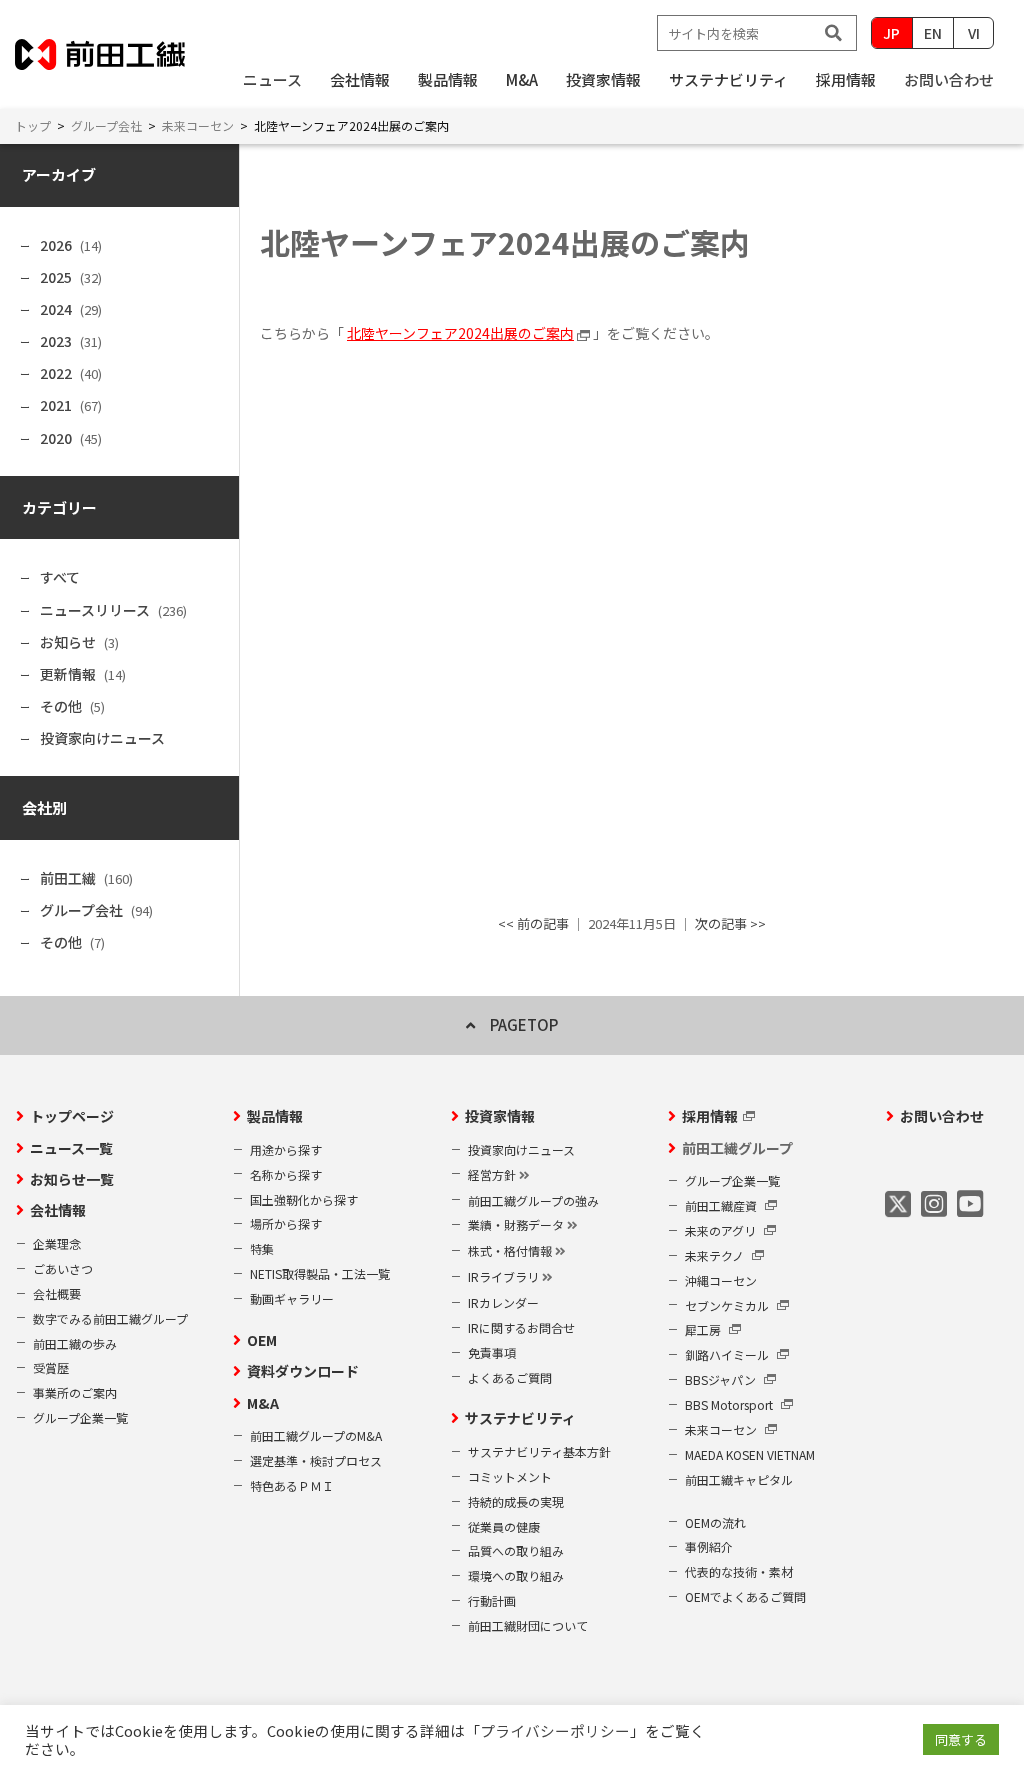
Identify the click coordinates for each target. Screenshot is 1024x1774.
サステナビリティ (520, 1418)
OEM (262, 1340)
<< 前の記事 (533, 923)
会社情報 (58, 1210)
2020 (56, 438)
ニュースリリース (95, 610)
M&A (263, 1403)
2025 (56, 277)
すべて (60, 577)
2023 (56, 341)
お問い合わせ (949, 79)
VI (974, 33)
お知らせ (68, 642)
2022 (56, 373)
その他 (61, 706)
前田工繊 (68, 878)
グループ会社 (81, 910)
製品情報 (275, 1116)
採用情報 (710, 1116)
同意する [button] (961, 1739)
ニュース (272, 79)
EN (933, 33)
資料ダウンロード (303, 1371)
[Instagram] (934, 1203)
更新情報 (68, 674)
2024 (56, 309)
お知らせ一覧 (72, 1179)
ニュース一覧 (71, 1148)
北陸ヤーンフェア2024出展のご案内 (460, 333)
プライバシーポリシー (555, 1730)
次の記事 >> (730, 923)
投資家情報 (500, 1116)
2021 (56, 405)
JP (891, 33)
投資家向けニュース (102, 738)
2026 (56, 245)
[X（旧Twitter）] (898, 1203)
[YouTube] (970, 1203)
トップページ (72, 1116)
